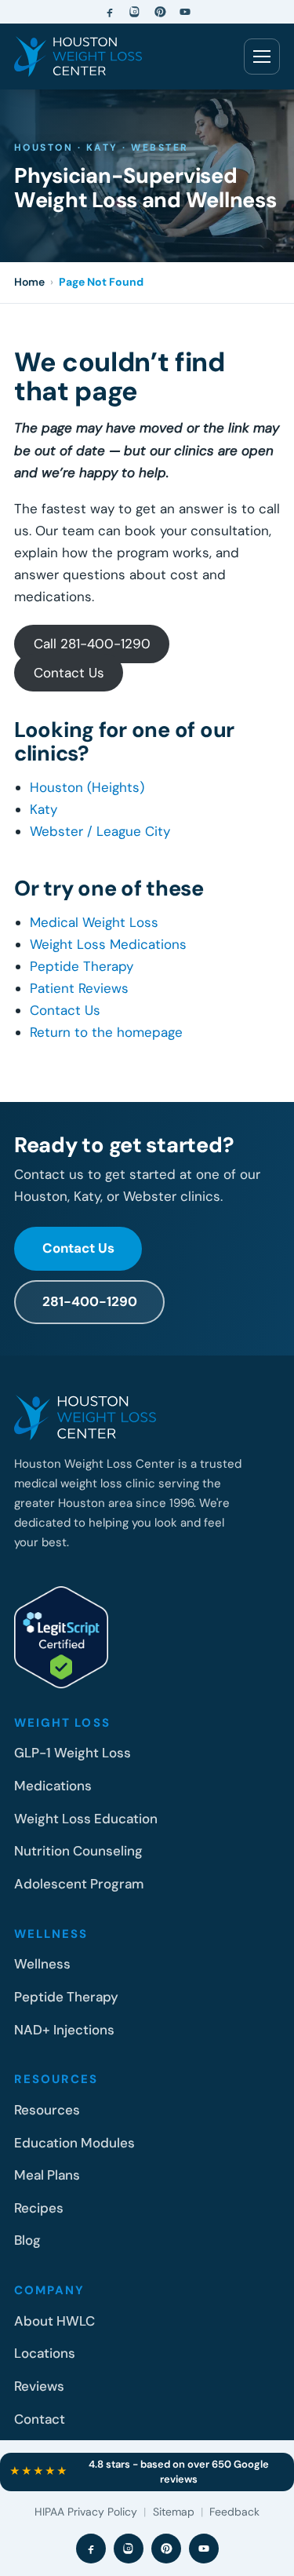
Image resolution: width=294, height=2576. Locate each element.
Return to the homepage (106, 1032)
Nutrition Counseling (78, 1851)
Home (29, 282)
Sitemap (174, 2512)
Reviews (39, 2386)
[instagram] (135, 12)
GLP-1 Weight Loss (73, 1753)
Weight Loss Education (86, 1819)
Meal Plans (47, 2175)
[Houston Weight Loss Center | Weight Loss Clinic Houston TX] (78, 57)
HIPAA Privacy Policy (86, 2512)
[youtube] (185, 12)
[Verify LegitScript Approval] (61, 1637)
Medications (53, 1786)
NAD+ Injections (64, 2030)
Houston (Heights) (87, 787)
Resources (47, 2110)
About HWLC (54, 2321)
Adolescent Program (79, 1884)
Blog (27, 2240)
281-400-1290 (90, 1301)
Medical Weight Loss (94, 922)
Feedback (234, 2512)
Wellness (42, 1964)
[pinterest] (160, 12)
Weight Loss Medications (108, 944)
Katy (44, 809)
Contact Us (69, 673)
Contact (40, 2419)
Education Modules (74, 2143)
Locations (45, 2353)
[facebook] (110, 12)
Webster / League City (100, 831)
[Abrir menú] (262, 57)
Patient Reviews (79, 988)
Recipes (39, 2208)
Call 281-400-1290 (92, 644)
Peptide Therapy (82, 966)
